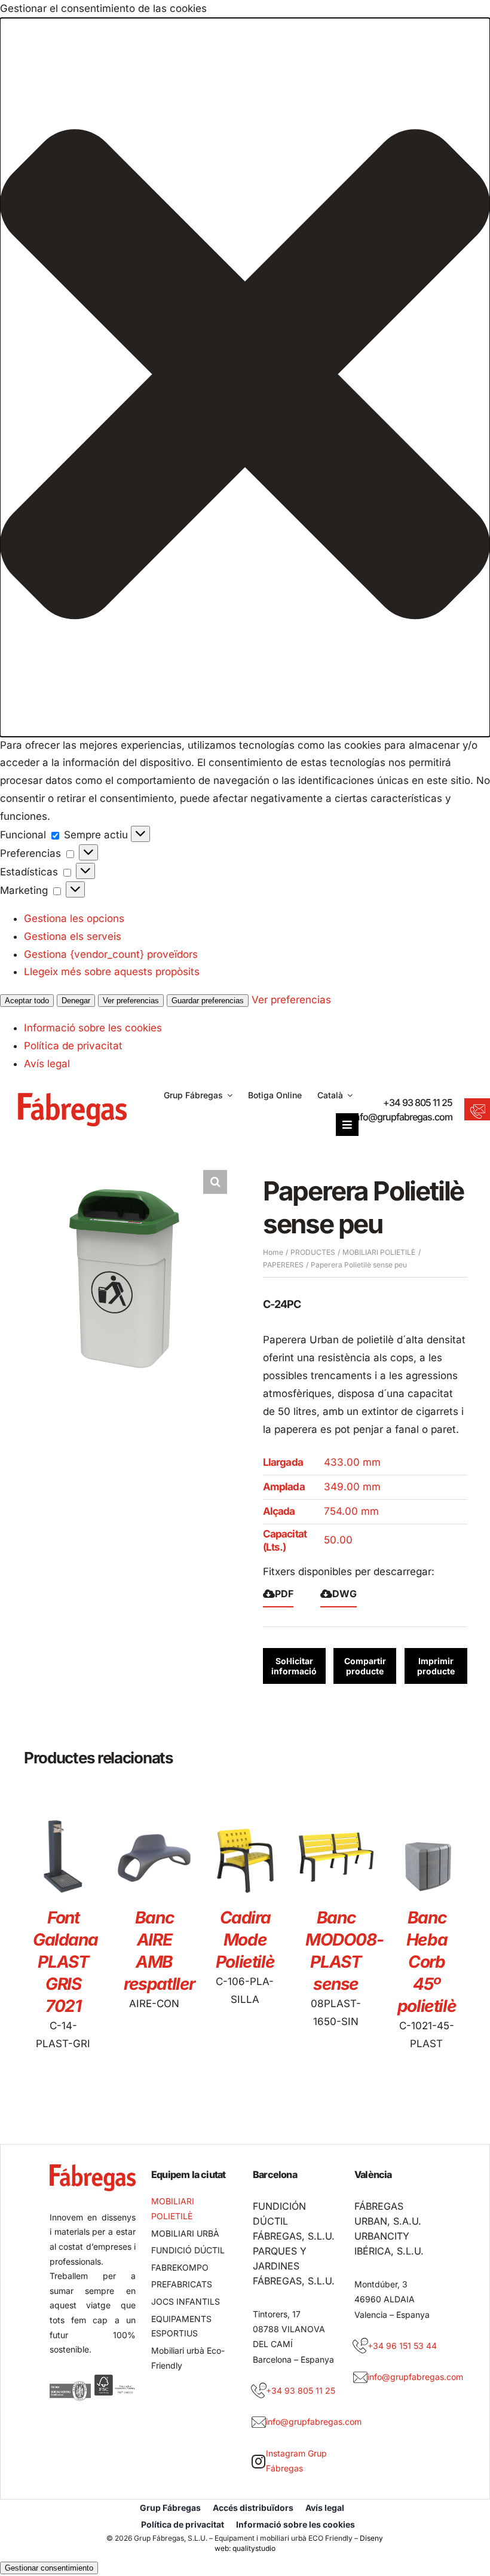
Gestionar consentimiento (49, 2568)
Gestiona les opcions (74, 918)
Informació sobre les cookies (93, 1028)
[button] (245, 377)
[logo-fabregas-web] (72, 1098)
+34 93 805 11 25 (418, 1102)
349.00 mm (352, 1487)
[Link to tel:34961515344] (360, 2346)
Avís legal (47, 1064)
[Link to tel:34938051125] (259, 2391)
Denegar (76, 1001)
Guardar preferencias (208, 1001)
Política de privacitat (73, 1046)
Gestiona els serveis (73, 936)
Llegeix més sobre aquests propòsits (112, 972)
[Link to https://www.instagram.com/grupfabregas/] (258, 2461)
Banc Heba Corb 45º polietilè (427, 1962)
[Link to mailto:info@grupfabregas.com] (259, 2422)
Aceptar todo (27, 1001)
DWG (344, 1594)
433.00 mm (352, 1462)
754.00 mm (351, 1511)
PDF (284, 1594)
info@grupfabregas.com (402, 1117)
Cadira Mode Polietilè (245, 1940)
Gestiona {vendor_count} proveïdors (111, 954)
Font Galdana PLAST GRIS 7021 (65, 1962)
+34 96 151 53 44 (402, 2346)
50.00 (338, 1540)
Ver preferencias (131, 1001)
